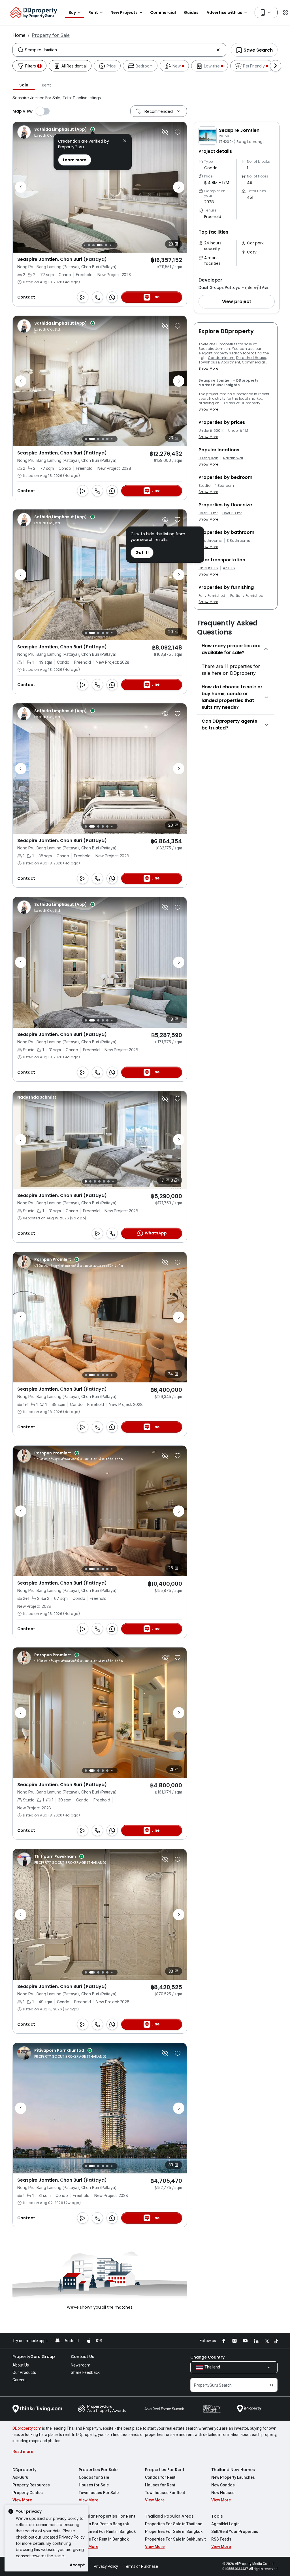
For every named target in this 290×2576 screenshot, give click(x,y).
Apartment (231, 362)
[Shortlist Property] (178, 132)
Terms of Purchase (141, 2566)
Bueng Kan (208, 458)
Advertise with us (224, 12)
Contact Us (83, 2357)
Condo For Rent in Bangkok (104, 2524)
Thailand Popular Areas (169, 2516)
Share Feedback (85, 2372)
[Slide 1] (86, 439)
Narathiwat (233, 458)
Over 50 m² (232, 513)
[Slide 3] (89, 245)
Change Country (207, 2357)
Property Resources (31, 2485)
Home (19, 35)
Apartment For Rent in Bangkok (107, 2531)
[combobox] (119, 50)
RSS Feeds (221, 2539)
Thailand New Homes (233, 2470)
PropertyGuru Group (34, 2357)
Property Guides (28, 2493)
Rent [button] (93, 12)
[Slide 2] (84, 245)
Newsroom (81, 2365)
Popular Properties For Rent (107, 2516)
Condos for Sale (94, 2477)
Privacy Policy (72, 2537)
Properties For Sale (98, 2470)
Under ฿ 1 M (238, 431)
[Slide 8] (115, 245)
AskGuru (20, 2477)
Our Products (24, 2372)
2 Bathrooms (210, 541)
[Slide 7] (110, 245)
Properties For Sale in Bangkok (174, 2531)
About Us (21, 2365)
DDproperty (24, 2470)
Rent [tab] (46, 85)
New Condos (223, 2485)
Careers (20, 2380)
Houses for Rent (160, 2485)
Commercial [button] (163, 12)
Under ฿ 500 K (211, 431)
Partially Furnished (247, 596)
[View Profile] (56, 132)
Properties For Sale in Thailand (174, 2524)
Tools (217, 2516)
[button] (237, 302)
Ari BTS (229, 568)
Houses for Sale (94, 2485)
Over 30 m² (208, 513)
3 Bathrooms (239, 541)
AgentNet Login (225, 2524)
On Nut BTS (208, 568)
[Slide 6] (106, 245)
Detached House (251, 358)
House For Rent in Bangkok (104, 2539)
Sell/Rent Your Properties (235, 2531)
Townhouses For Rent (165, 2493)
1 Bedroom (225, 486)
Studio (204, 486)
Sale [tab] (24, 85)
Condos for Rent (160, 2477)
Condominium (221, 358)
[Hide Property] (165, 132)
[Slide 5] (100, 245)
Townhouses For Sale (99, 2493)
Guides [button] (191, 12)
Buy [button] (72, 12)
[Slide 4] (93, 245)
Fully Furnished (212, 596)
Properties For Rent (165, 2470)
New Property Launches (233, 2477)
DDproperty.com (27, 2428)
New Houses (223, 2493)
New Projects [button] (124, 12)
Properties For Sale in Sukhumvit (175, 2539)
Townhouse (209, 362)
